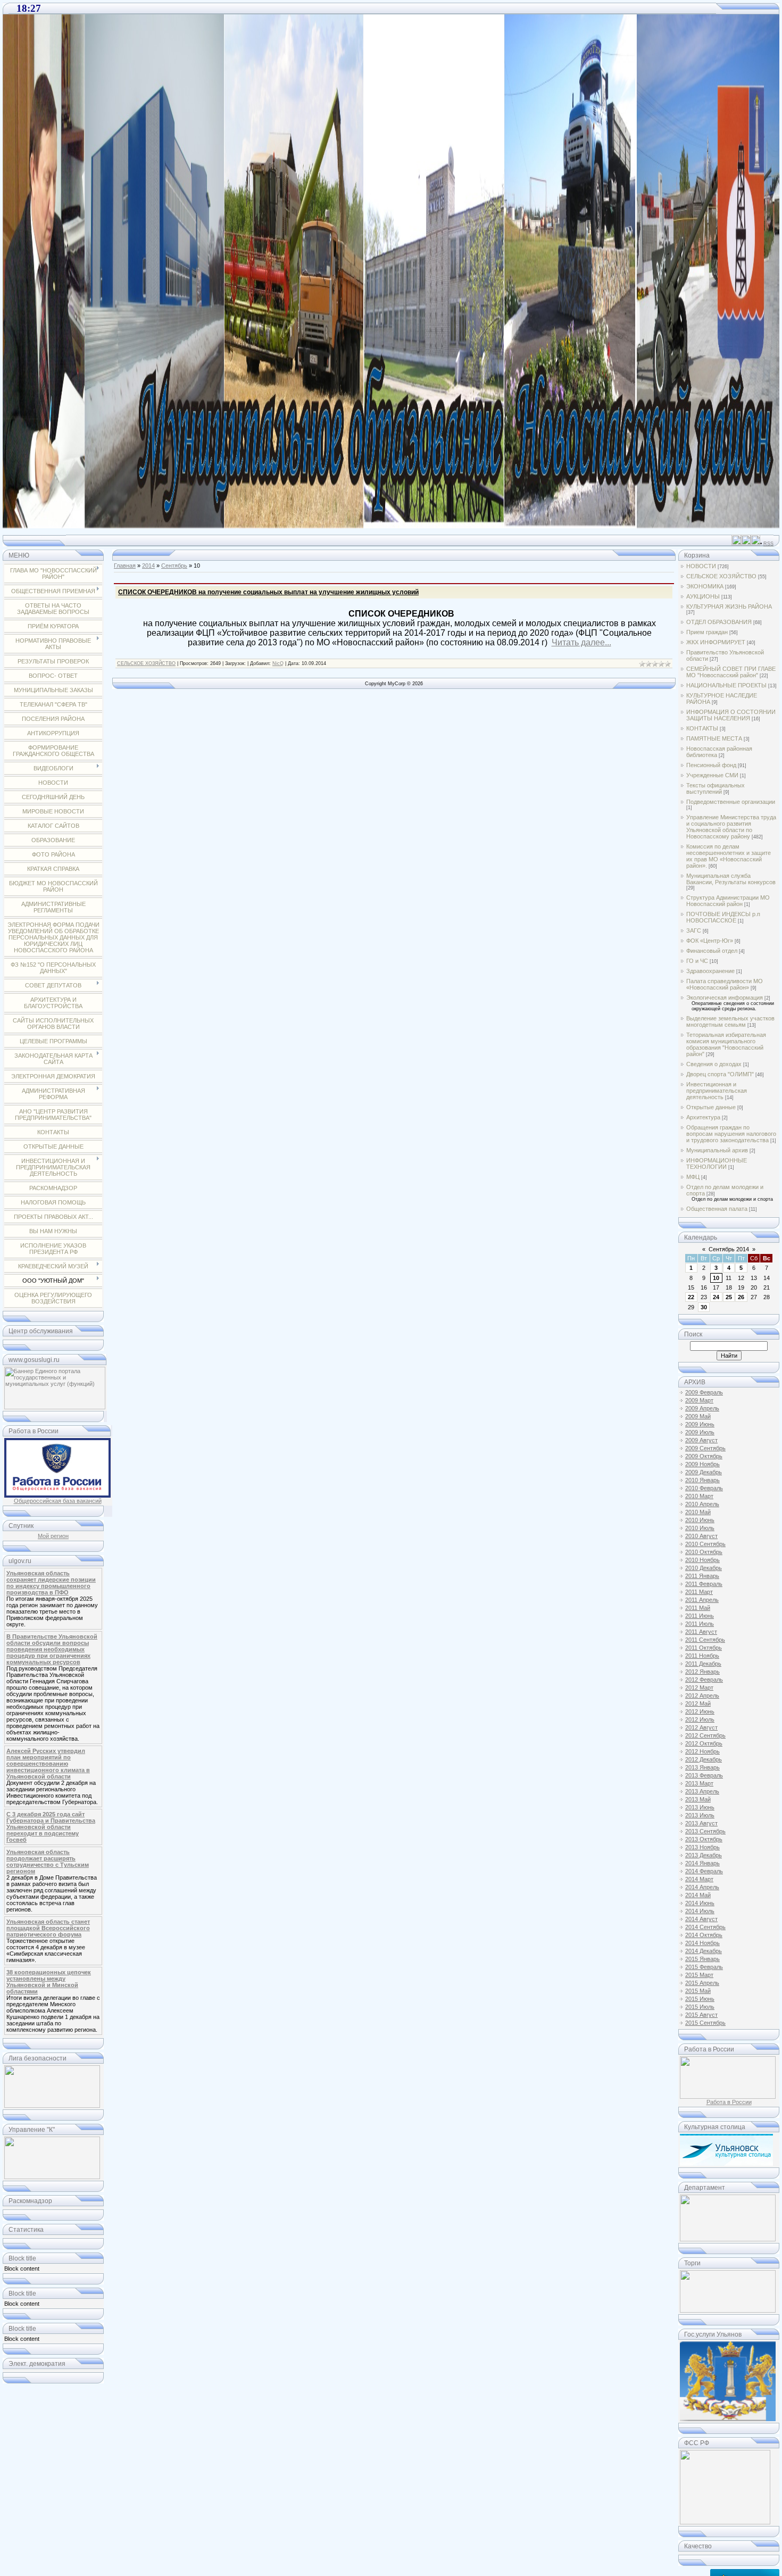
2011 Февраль (704, 1584)
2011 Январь (702, 1576)
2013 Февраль (704, 1775)
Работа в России (729, 2102)
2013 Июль (700, 1815)
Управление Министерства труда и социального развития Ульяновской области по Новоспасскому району (731, 827)
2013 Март (699, 1783)
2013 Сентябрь (705, 1831)
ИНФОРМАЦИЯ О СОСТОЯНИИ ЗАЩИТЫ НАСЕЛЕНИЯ (731, 715)
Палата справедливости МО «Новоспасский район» (725, 984)
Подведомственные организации (731, 802)
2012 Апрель (702, 1696)
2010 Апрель (702, 1504)
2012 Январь (702, 1672)
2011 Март (699, 1592)
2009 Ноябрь (702, 1464)
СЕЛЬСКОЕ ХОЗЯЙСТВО (146, 663)
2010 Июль (700, 1528)
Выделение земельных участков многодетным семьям (730, 1021)
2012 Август (701, 1727)
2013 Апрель (702, 1791)
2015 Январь (702, 1959)
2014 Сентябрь (705, 1927)
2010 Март (699, 1496)
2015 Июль (700, 2007)
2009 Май (698, 1416)
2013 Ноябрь (702, 1847)
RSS (768, 544)
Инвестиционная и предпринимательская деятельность (717, 1091)
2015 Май (698, 1991)
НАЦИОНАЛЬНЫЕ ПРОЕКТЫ (726, 685)
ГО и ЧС (697, 961)
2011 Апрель (702, 1600)
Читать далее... (581, 642)
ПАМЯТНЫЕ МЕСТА (714, 738)
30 (704, 1307)
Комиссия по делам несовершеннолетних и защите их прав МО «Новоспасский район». (729, 856)
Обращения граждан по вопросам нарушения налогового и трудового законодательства (731, 1134)
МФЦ (693, 1177)
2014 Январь (702, 1863)
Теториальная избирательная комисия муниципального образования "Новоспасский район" (726, 1044)
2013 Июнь (700, 1807)
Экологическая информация (725, 998)
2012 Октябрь (704, 1743)
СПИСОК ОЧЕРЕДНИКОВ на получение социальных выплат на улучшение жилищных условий (268, 592)
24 (716, 1297)
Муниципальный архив (717, 1150)
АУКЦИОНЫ (703, 596)
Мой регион (53, 1536)
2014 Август (701, 1919)
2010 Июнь (700, 1520)
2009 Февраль (704, 1392)
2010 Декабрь (704, 1568)
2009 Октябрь (704, 1456)
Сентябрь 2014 (729, 1249)
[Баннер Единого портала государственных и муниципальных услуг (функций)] (55, 1407)
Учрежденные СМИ (712, 775)
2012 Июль (700, 1719)
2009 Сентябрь (705, 1448)
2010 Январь (702, 1480)
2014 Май (698, 1895)
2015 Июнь (700, 1999)
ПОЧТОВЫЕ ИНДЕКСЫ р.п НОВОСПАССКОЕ (723, 917)
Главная (125, 566)
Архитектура (703, 1117)
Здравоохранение (710, 971)
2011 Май (698, 1608)
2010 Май (698, 1512)
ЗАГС (694, 930)
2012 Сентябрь (705, 1735)
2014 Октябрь (704, 1935)
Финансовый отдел (712, 951)
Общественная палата (717, 1209)
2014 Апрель (702, 1887)
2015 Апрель (702, 1983)
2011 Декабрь (703, 1664)
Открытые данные (711, 1107)
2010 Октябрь (704, 1552)
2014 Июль (700, 1911)
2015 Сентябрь (705, 2023)
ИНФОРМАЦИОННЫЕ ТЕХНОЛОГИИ (717, 1164)
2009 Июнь (700, 1424)
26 (741, 1297)
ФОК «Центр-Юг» (710, 941)
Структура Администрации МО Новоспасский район (728, 901)
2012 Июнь (700, 1711)
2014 (148, 566)
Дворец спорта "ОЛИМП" (720, 1074)
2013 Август (701, 1823)
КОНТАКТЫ (702, 728)
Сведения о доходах (714, 1064)
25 (729, 1297)
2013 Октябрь (704, 1839)
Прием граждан (707, 632)
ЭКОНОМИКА (705, 586)
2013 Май (698, 1799)
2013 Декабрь (704, 1855)
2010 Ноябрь (702, 1560)
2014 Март (699, 1879)
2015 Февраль (704, 1967)
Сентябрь (174, 566)
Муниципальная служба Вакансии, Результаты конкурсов (731, 879)
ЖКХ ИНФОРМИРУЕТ (716, 642)
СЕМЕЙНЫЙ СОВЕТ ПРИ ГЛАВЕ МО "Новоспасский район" (731, 672)
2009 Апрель (702, 1408)
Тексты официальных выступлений (716, 788)
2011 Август (701, 1632)
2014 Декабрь (704, 1951)
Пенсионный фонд (711, 765)
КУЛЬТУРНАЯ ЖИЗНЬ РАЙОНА (729, 606)
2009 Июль (700, 1432)
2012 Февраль (704, 1680)
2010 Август (701, 1536)
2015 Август (701, 2015)
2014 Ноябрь (702, 1943)
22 (691, 1297)
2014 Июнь (700, 1903)
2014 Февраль (704, 1871)
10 (716, 1278)
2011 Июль (700, 1624)
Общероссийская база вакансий (58, 1501)
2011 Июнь (700, 1616)
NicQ (278, 663)
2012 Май (698, 1704)
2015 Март (699, 1975)
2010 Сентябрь (705, 1544)
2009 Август (701, 1440)
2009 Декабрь (704, 1472)
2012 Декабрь (704, 1759)
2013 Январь (702, 1767)
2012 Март (699, 1688)
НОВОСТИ (701, 566)
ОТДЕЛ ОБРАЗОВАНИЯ (719, 622)
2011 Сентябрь (705, 1640)
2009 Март (699, 1400)
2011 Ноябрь (702, 1656)
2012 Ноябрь (702, 1751)
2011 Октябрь (704, 1648)
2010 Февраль (704, 1488)
